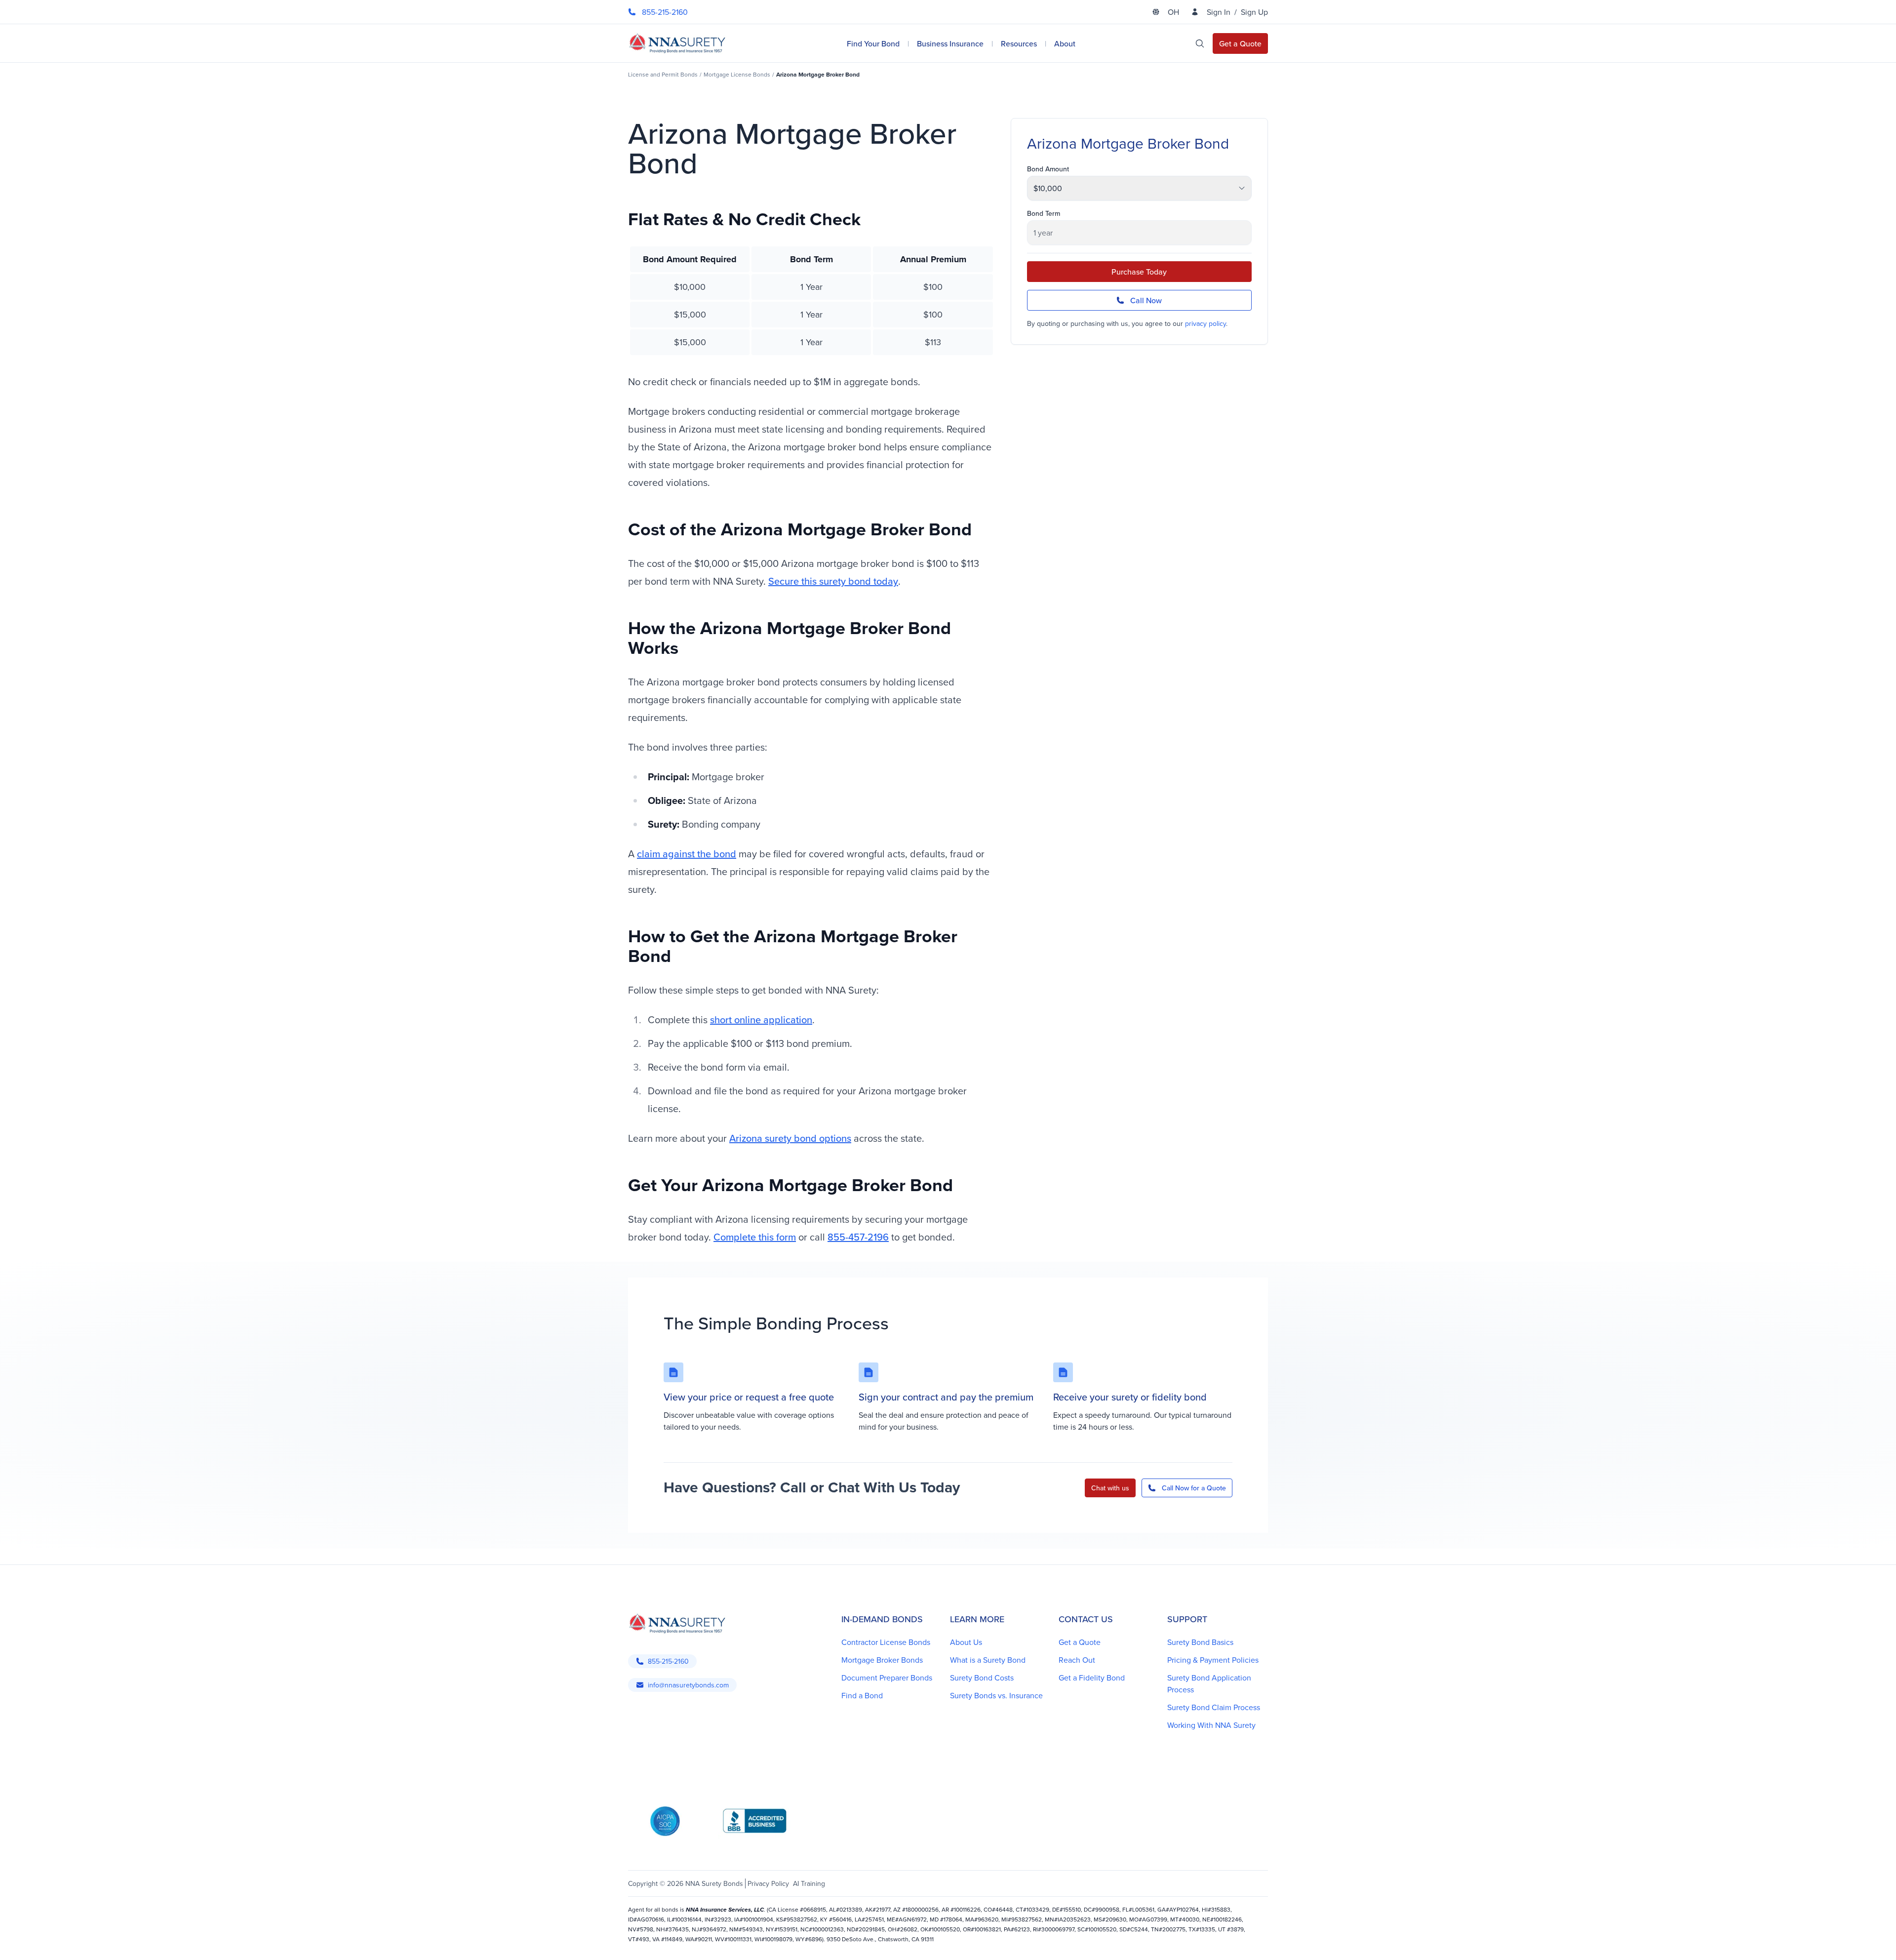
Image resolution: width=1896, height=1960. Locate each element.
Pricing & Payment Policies (1213, 1660)
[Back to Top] (642, 1940)
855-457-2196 (858, 1237)
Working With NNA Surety (1211, 1725)
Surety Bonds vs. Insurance (996, 1695)
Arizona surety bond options (790, 1138)
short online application (761, 1020)
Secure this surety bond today (833, 581)
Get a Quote (1080, 1642)
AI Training (809, 1883)
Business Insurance (950, 43)
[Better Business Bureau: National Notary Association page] (755, 1821)
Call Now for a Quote (1194, 1488)
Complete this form (755, 1237)
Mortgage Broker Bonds (882, 1660)
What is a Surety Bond (988, 1660)
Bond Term (1044, 213)
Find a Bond (862, 1695)
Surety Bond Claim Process (1214, 1707)
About (1065, 43)
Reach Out (1077, 1660)
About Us (966, 1642)
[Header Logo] (677, 43)
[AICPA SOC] (665, 1821)
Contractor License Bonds (886, 1642)
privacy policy (1205, 323)
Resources (1019, 43)
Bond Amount (1048, 169)
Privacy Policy (768, 1883)
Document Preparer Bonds (887, 1678)
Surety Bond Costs (982, 1678)
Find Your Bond (873, 43)
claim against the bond (687, 854)
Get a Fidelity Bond (1092, 1678)
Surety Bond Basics (1200, 1642)
